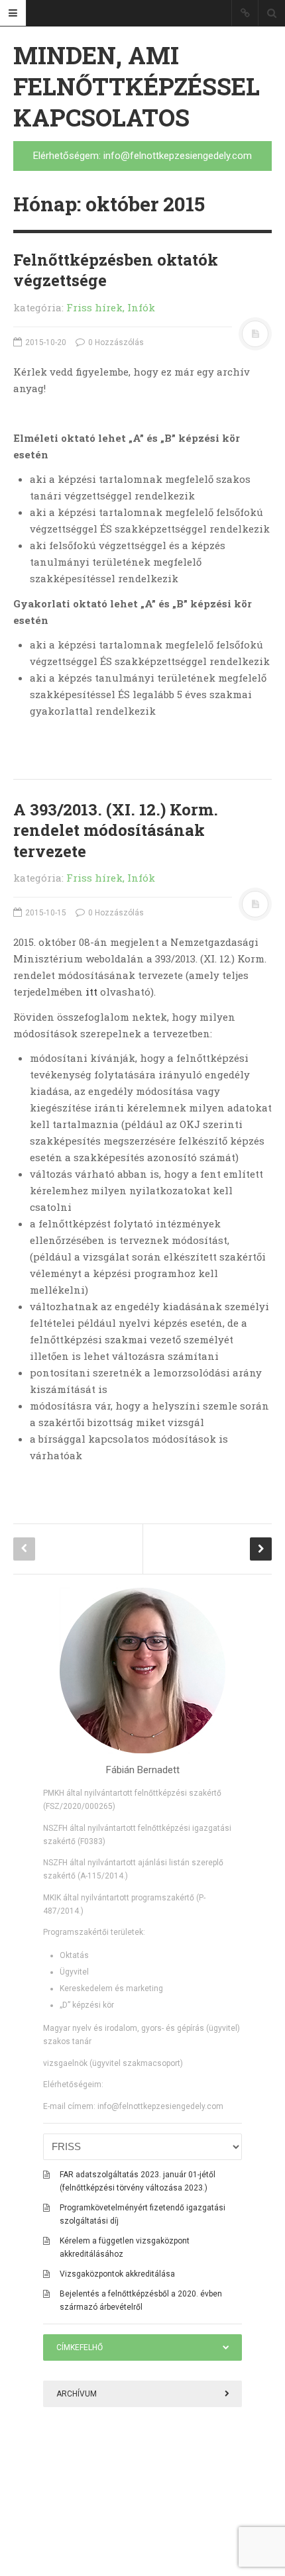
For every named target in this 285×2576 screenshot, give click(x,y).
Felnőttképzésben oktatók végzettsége (116, 270)
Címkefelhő (80, 2347)
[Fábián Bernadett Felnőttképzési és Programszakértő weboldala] (142, 1671)
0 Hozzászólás (115, 342)
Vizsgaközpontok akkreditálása (117, 2274)
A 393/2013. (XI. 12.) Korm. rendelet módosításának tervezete (116, 830)
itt (91, 992)
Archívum (77, 2394)
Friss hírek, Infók (111, 307)
